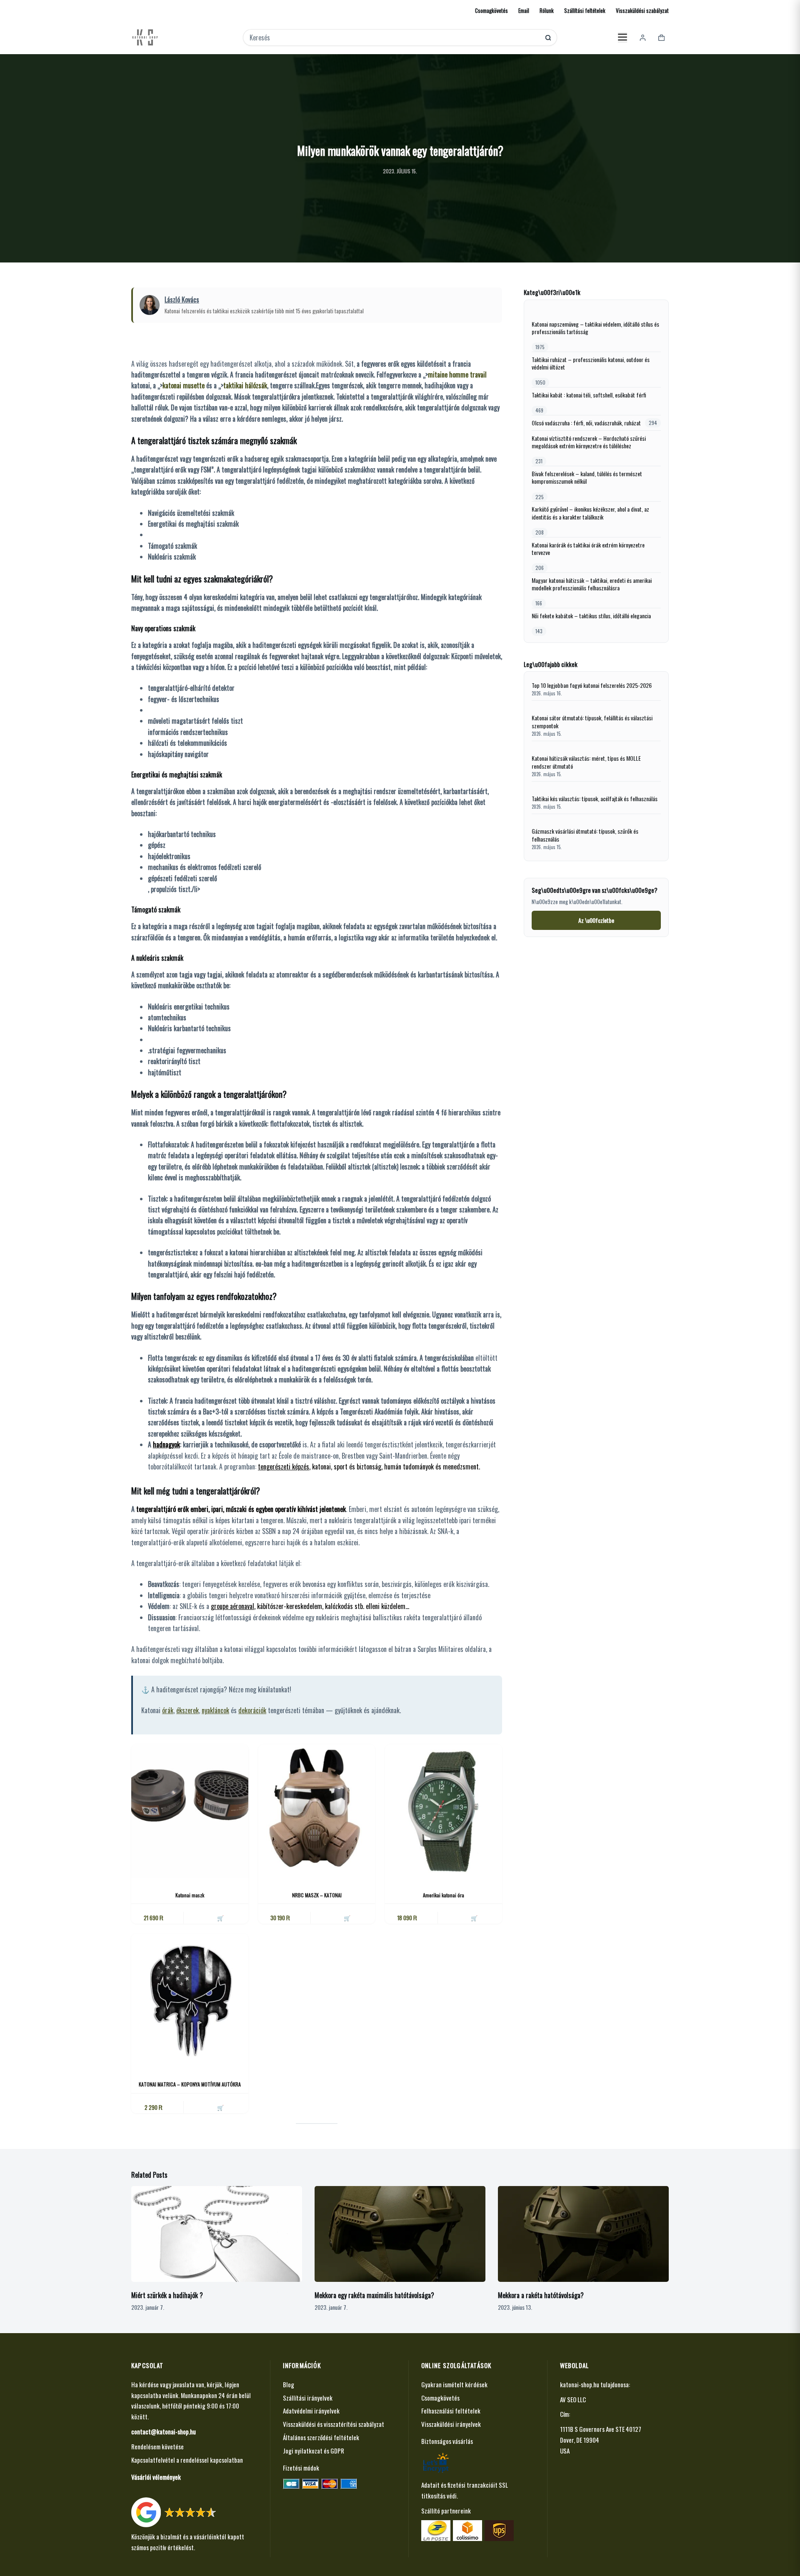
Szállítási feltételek (585, 10)
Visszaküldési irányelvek (451, 2424)
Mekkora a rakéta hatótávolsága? (541, 2295)
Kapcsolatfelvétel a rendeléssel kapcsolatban (187, 2460)
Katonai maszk (190, 1895)
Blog (289, 2384)
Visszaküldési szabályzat (642, 10)
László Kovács (182, 300)
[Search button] (548, 38)
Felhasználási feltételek (451, 2411)
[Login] (643, 38)
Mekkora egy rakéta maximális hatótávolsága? (374, 2295)
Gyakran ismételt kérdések (454, 2384)
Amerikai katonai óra (444, 1895)
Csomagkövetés (491, 10)
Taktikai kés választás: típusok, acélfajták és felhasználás (595, 799)
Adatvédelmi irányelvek (311, 2411)
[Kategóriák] (622, 37)
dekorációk (252, 1710)
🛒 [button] (220, 1918)
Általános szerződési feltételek (321, 2437)
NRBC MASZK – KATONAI (317, 1895)
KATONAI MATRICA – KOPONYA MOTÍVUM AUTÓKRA (190, 2084)
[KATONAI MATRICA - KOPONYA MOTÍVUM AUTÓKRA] (190, 2000)
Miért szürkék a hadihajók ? (167, 2295)
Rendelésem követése (157, 2446)
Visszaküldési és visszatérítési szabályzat (334, 2424)
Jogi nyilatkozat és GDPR (314, 2451)
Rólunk (547, 10)
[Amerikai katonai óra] (444, 1811)
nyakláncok (215, 1710)
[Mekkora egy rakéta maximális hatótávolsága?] (400, 2234)
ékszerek (187, 1710)
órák (168, 1710)
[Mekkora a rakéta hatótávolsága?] (583, 2234)
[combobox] (394, 37)
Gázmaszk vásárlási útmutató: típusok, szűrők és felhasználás (585, 835)
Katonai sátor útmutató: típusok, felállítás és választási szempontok (592, 722)
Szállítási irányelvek (308, 2398)
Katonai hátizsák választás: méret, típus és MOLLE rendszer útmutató (586, 762)
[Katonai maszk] (190, 1811)
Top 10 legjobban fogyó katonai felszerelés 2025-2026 (592, 686)
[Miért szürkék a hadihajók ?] (217, 2234)
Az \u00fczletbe (596, 920)
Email (524, 10)
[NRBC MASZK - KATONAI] (317, 1811)
